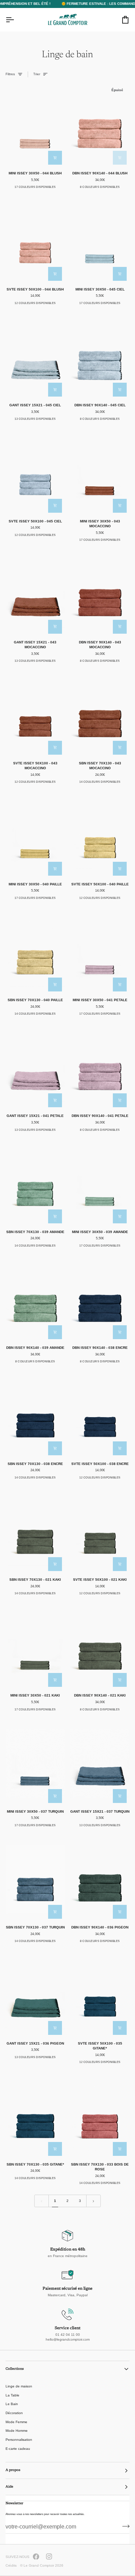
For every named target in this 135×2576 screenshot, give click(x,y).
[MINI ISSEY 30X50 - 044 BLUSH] (35, 125)
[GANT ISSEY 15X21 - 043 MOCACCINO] (35, 594)
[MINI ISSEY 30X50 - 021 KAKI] (35, 1647)
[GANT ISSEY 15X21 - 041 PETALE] (35, 1068)
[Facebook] (36, 2557)
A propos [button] (13, 2470)
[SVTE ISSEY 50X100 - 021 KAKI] (100, 1532)
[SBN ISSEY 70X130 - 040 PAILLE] (35, 952)
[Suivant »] (93, 2201)
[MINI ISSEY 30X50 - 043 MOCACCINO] (100, 473)
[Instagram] (49, 2557)
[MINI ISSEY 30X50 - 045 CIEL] (100, 241)
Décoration (14, 2413)
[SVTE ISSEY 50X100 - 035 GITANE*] (100, 1995)
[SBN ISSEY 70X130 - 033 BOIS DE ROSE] (100, 2116)
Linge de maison (19, 2386)
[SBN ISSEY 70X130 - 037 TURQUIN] (35, 1879)
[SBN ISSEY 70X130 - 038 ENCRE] (35, 1415)
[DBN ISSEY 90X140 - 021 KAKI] (100, 1647)
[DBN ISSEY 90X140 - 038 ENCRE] (100, 1300)
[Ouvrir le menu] (16, 20)
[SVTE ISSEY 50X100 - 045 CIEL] (35, 473)
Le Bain (12, 2404)
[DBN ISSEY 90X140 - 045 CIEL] (100, 357)
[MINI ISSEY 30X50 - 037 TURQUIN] (35, 1763)
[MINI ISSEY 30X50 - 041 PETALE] (100, 952)
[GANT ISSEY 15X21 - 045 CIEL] (35, 357)
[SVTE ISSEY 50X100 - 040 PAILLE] (100, 836)
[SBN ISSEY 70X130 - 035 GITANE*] (35, 2116)
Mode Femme (16, 2422)
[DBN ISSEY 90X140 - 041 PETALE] (100, 1068)
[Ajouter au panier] (55, 158)
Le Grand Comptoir (39, 2565)
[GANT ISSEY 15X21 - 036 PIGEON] (35, 1995)
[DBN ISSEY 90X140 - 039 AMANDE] (35, 1300)
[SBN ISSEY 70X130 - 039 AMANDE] (35, 1184)
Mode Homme (17, 2431)
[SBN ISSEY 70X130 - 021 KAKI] (35, 1532)
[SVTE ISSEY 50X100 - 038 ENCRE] (100, 1415)
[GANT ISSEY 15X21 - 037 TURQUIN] (100, 1763)
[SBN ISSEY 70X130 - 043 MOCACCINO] (100, 715)
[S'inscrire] (124, 2526)
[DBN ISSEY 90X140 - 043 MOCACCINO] (100, 594)
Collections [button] (15, 2369)
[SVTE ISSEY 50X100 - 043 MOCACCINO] (35, 715)
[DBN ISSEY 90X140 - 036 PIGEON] (100, 1879)
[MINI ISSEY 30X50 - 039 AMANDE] (100, 1184)
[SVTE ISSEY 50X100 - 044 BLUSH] (35, 241)
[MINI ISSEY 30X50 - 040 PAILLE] (35, 836)
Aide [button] (9, 2487)
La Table (12, 2395)
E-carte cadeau (18, 2449)
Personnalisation (19, 2440)
